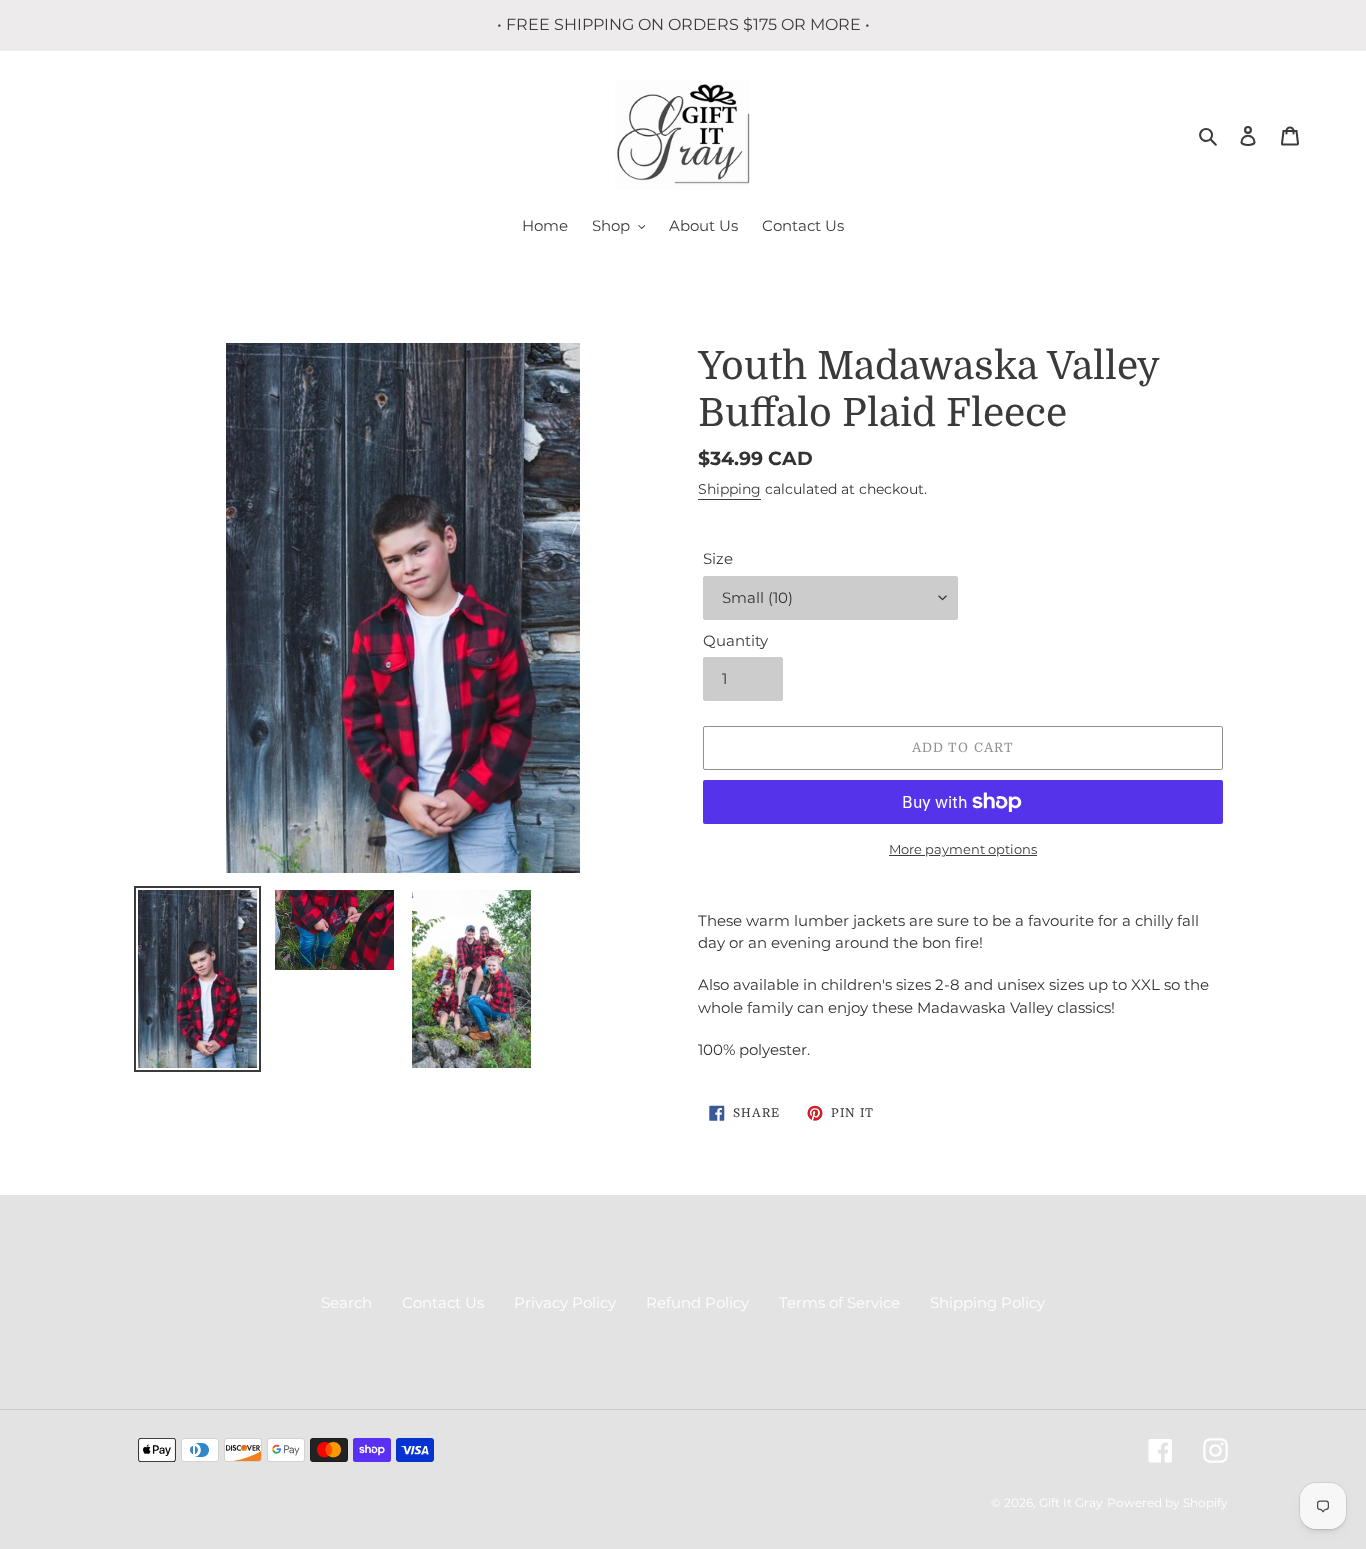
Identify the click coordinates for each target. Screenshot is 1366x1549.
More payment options (963, 849)
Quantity (735, 640)
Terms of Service (839, 1302)
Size (718, 558)
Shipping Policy (987, 1302)
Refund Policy (697, 1302)
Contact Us (443, 1302)
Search (346, 1302)
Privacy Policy (565, 1302)
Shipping (729, 489)
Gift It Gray (1071, 1502)
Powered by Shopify (1167, 1502)
